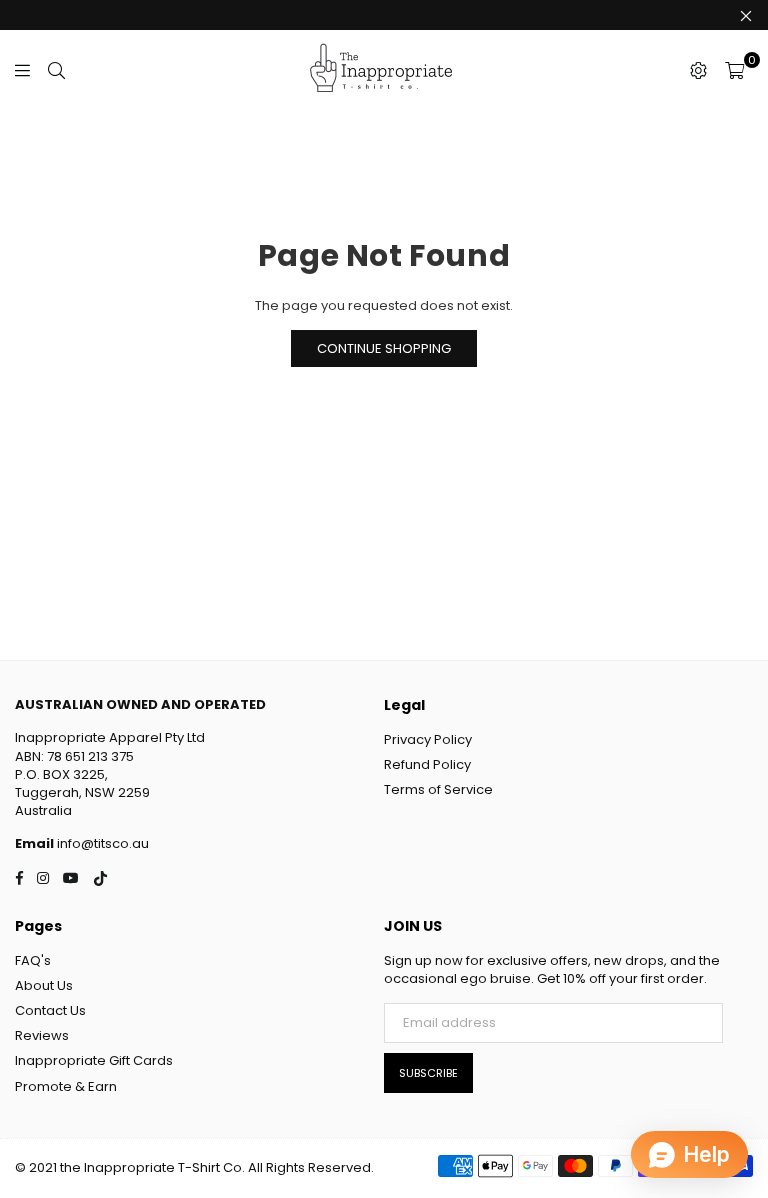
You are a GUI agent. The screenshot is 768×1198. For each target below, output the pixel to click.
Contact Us (50, 1010)
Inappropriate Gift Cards (94, 1060)
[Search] (56, 70)
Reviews (42, 1035)
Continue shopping (384, 348)
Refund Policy (427, 764)
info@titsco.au (101, 843)
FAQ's (33, 960)
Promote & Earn (66, 1086)
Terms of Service (438, 789)
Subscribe (428, 1073)
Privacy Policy (428, 739)
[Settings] (698, 70)
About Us (44, 985)
